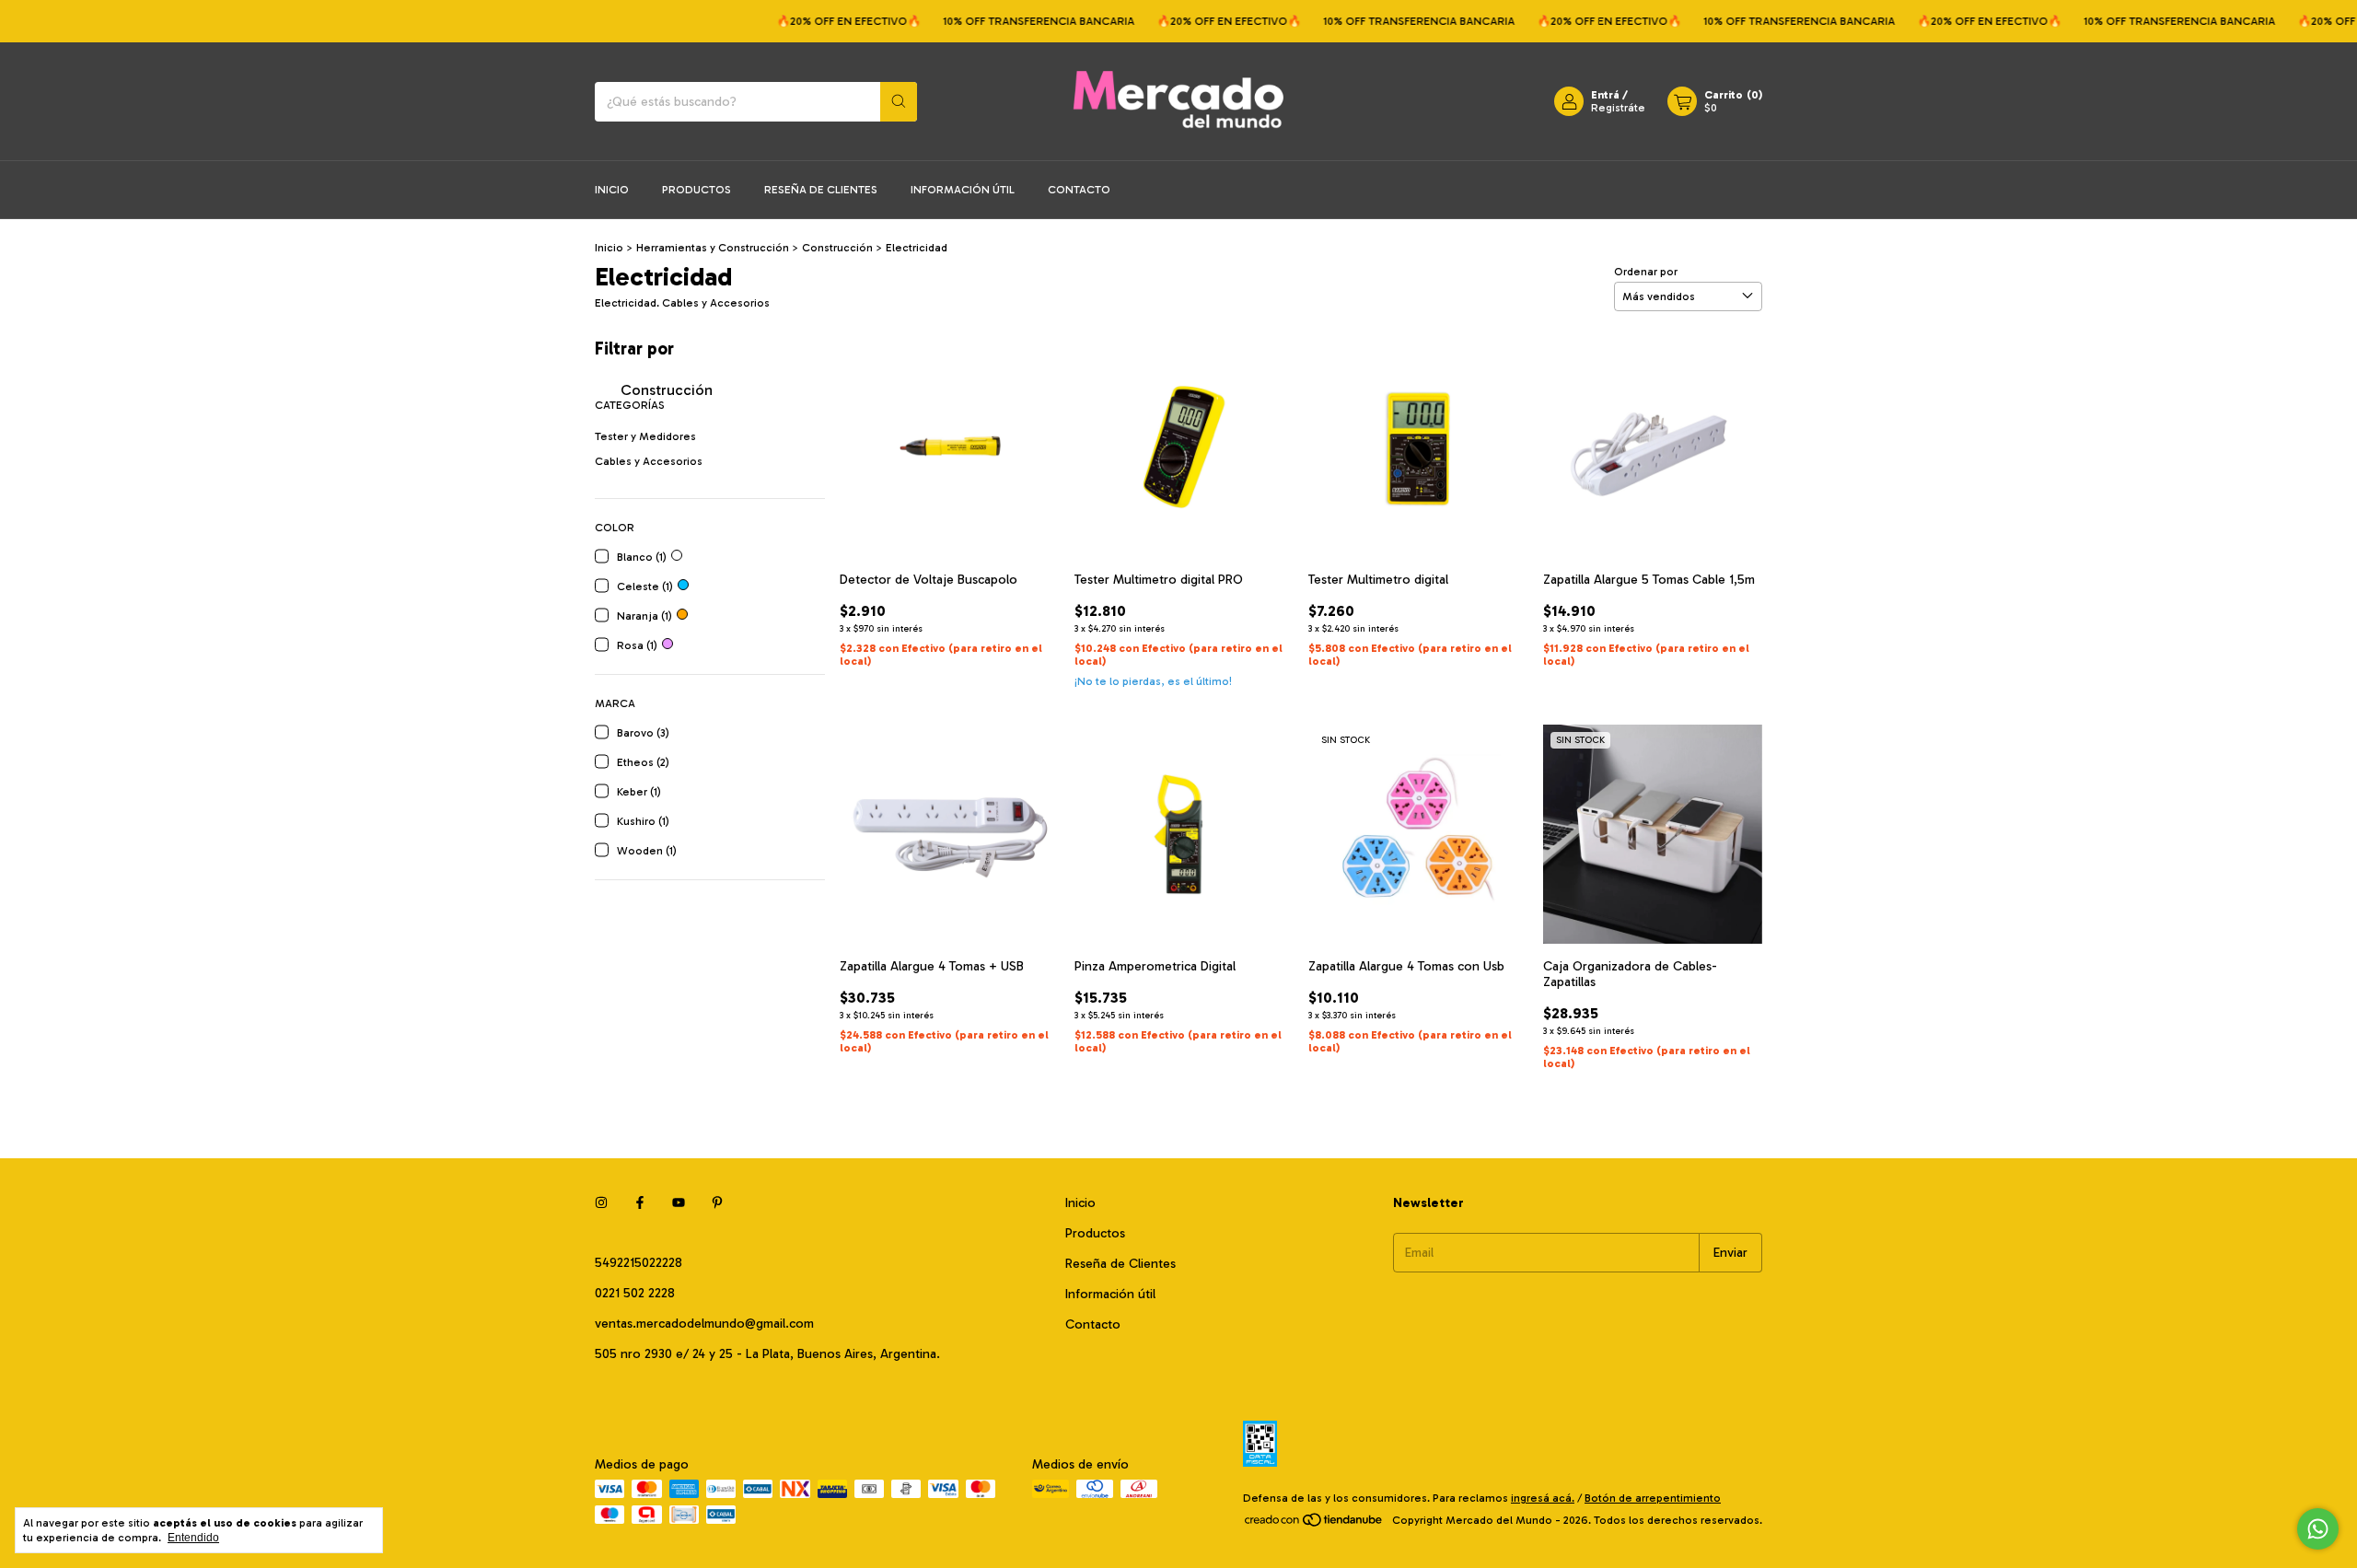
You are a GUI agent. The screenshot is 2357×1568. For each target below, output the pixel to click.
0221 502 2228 (635, 1293)
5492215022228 (639, 1263)
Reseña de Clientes (821, 190)
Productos (697, 190)
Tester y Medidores (645, 436)
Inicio (612, 190)
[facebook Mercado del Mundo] (640, 1203)
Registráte (1618, 108)
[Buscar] (899, 102)
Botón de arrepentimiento (1653, 1498)
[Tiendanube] (1314, 1525)
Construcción (839, 248)
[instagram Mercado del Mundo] (601, 1203)
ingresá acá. (1543, 1498)
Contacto (1079, 190)
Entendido (193, 1538)
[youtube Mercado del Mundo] (679, 1203)
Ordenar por (1646, 272)
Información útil (963, 190)
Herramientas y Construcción (713, 248)
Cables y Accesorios (649, 461)
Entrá (1605, 95)
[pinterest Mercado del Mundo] (717, 1203)
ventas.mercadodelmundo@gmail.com (704, 1324)
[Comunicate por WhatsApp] (2318, 1529)
